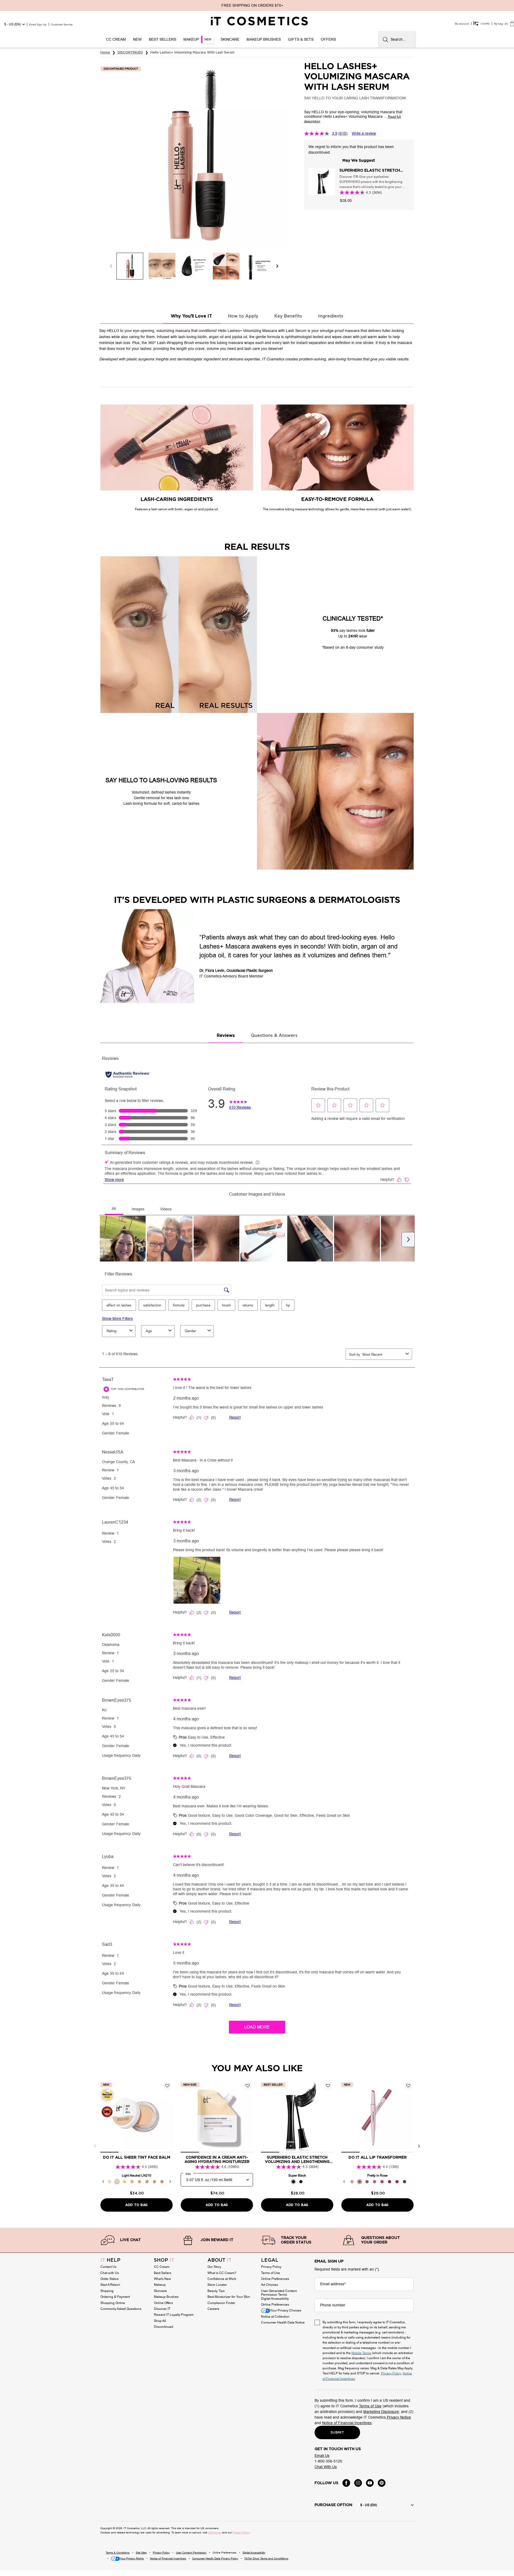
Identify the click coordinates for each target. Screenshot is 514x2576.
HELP (110, 2260)
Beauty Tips (216, 2291)
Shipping (107, 2291)
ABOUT (220, 2260)
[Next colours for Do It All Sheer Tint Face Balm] (170, 2182)
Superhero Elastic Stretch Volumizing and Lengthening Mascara (372, 171)
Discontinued (164, 2327)
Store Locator (217, 2285)
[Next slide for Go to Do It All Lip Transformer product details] (408, 2117)
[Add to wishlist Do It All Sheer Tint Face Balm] (167, 2086)
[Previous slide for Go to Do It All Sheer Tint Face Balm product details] (106, 2117)
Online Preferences (275, 2279)
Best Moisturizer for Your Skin (229, 2297)
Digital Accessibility (275, 2299)
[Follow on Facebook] (346, 2483)
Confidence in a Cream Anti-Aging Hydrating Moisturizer (217, 2160)
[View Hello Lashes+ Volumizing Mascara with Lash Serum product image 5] (258, 266)
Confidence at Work (222, 2279)
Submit (337, 2433)
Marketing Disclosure (381, 2412)
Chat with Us (110, 2273)
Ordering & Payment (115, 2297)
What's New (162, 2279)
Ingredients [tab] (331, 316)
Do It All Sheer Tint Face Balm (137, 2158)
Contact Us (108, 2267)
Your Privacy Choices (286, 2311)
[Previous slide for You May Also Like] (95, 2146)
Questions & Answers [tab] (274, 1036)
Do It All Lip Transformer (378, 2158)
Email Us (322, 2456)
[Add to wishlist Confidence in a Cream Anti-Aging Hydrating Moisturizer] (248, 2086)
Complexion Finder (221, 2303)
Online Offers (163, 2303)
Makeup (160, 2285)
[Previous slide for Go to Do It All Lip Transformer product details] (347, 2117)
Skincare (160, 2291)
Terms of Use (271, 2273)
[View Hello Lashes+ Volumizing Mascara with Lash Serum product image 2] (162, 266)
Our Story (214, 2267)
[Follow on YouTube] (370, 2483)
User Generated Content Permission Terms (279, 2293)
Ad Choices (269, 2285)
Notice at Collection (275, 2317)
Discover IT (162, 2309)
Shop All (160, 2321)
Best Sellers (163, 2273)
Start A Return (110, 2285)
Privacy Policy (271, 2267)
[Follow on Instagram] (358, 2483)
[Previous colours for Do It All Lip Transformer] (344, 2182)
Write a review (364, 133)
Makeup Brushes (166, 2297)
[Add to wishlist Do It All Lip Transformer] (408, 2086)
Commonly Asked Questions (121, 2309)
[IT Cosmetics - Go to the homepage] (259, 21)
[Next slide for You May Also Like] (419, 2146)
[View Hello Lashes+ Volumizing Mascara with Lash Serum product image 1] (130, 266)
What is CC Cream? (222, 2273)
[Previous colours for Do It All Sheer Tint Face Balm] (103, 2182)
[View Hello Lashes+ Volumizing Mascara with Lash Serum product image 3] (194, 266)
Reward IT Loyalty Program (174, 2315)
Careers (213, 2309)
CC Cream (162, 2267)
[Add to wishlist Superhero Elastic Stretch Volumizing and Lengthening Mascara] (328, 2086)
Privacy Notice (398, 2417)
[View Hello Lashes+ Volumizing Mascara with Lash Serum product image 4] (226, 266)
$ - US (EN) (13, 24)
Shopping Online (113, 2303)
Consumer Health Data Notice (283, 2322)
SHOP (164, 2260)
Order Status (109, 2279)
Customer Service (62, 24)
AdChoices (215, 2532)
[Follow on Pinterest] (382, 2483)
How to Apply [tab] (243, 316)
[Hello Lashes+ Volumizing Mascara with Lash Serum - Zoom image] (194, 155)
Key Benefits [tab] (288, 316)
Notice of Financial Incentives (347, 2423)
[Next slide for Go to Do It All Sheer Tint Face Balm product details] (167, 2117)
